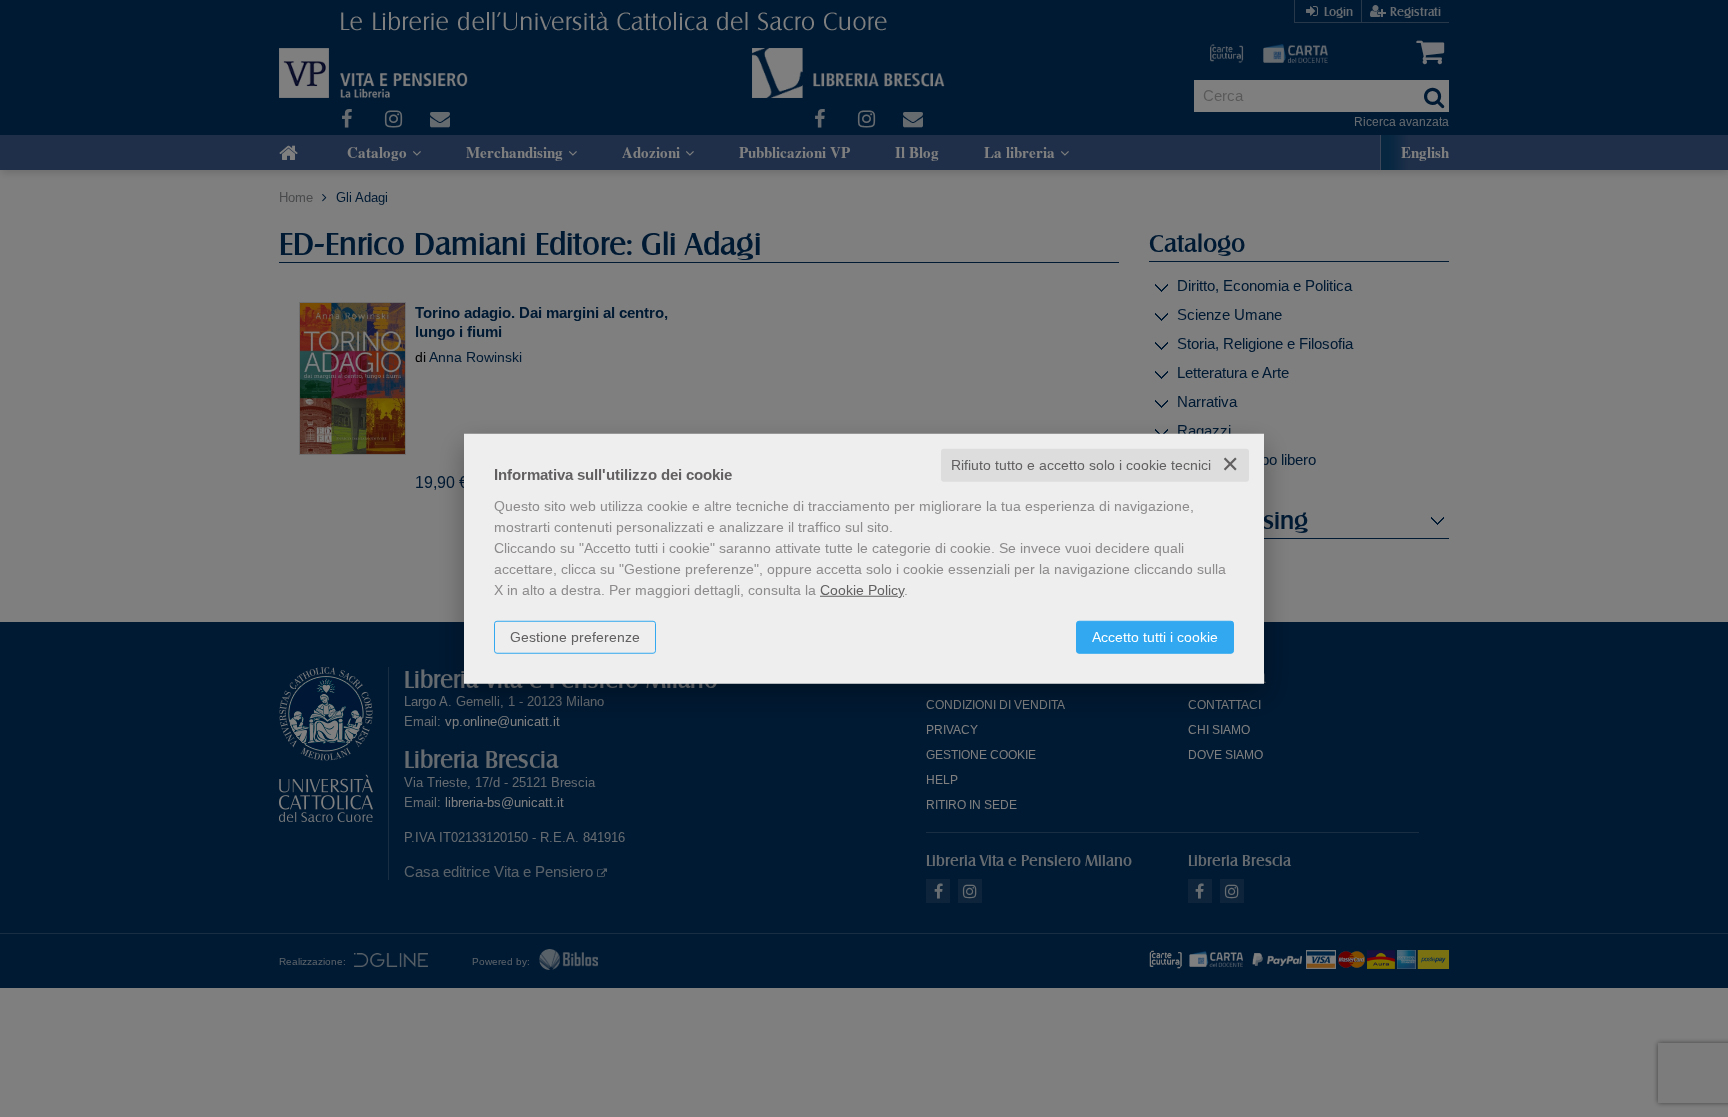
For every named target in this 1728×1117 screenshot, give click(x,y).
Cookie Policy (862, 590)
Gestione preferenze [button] (575, 637)
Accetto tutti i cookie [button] (1155, 637)
